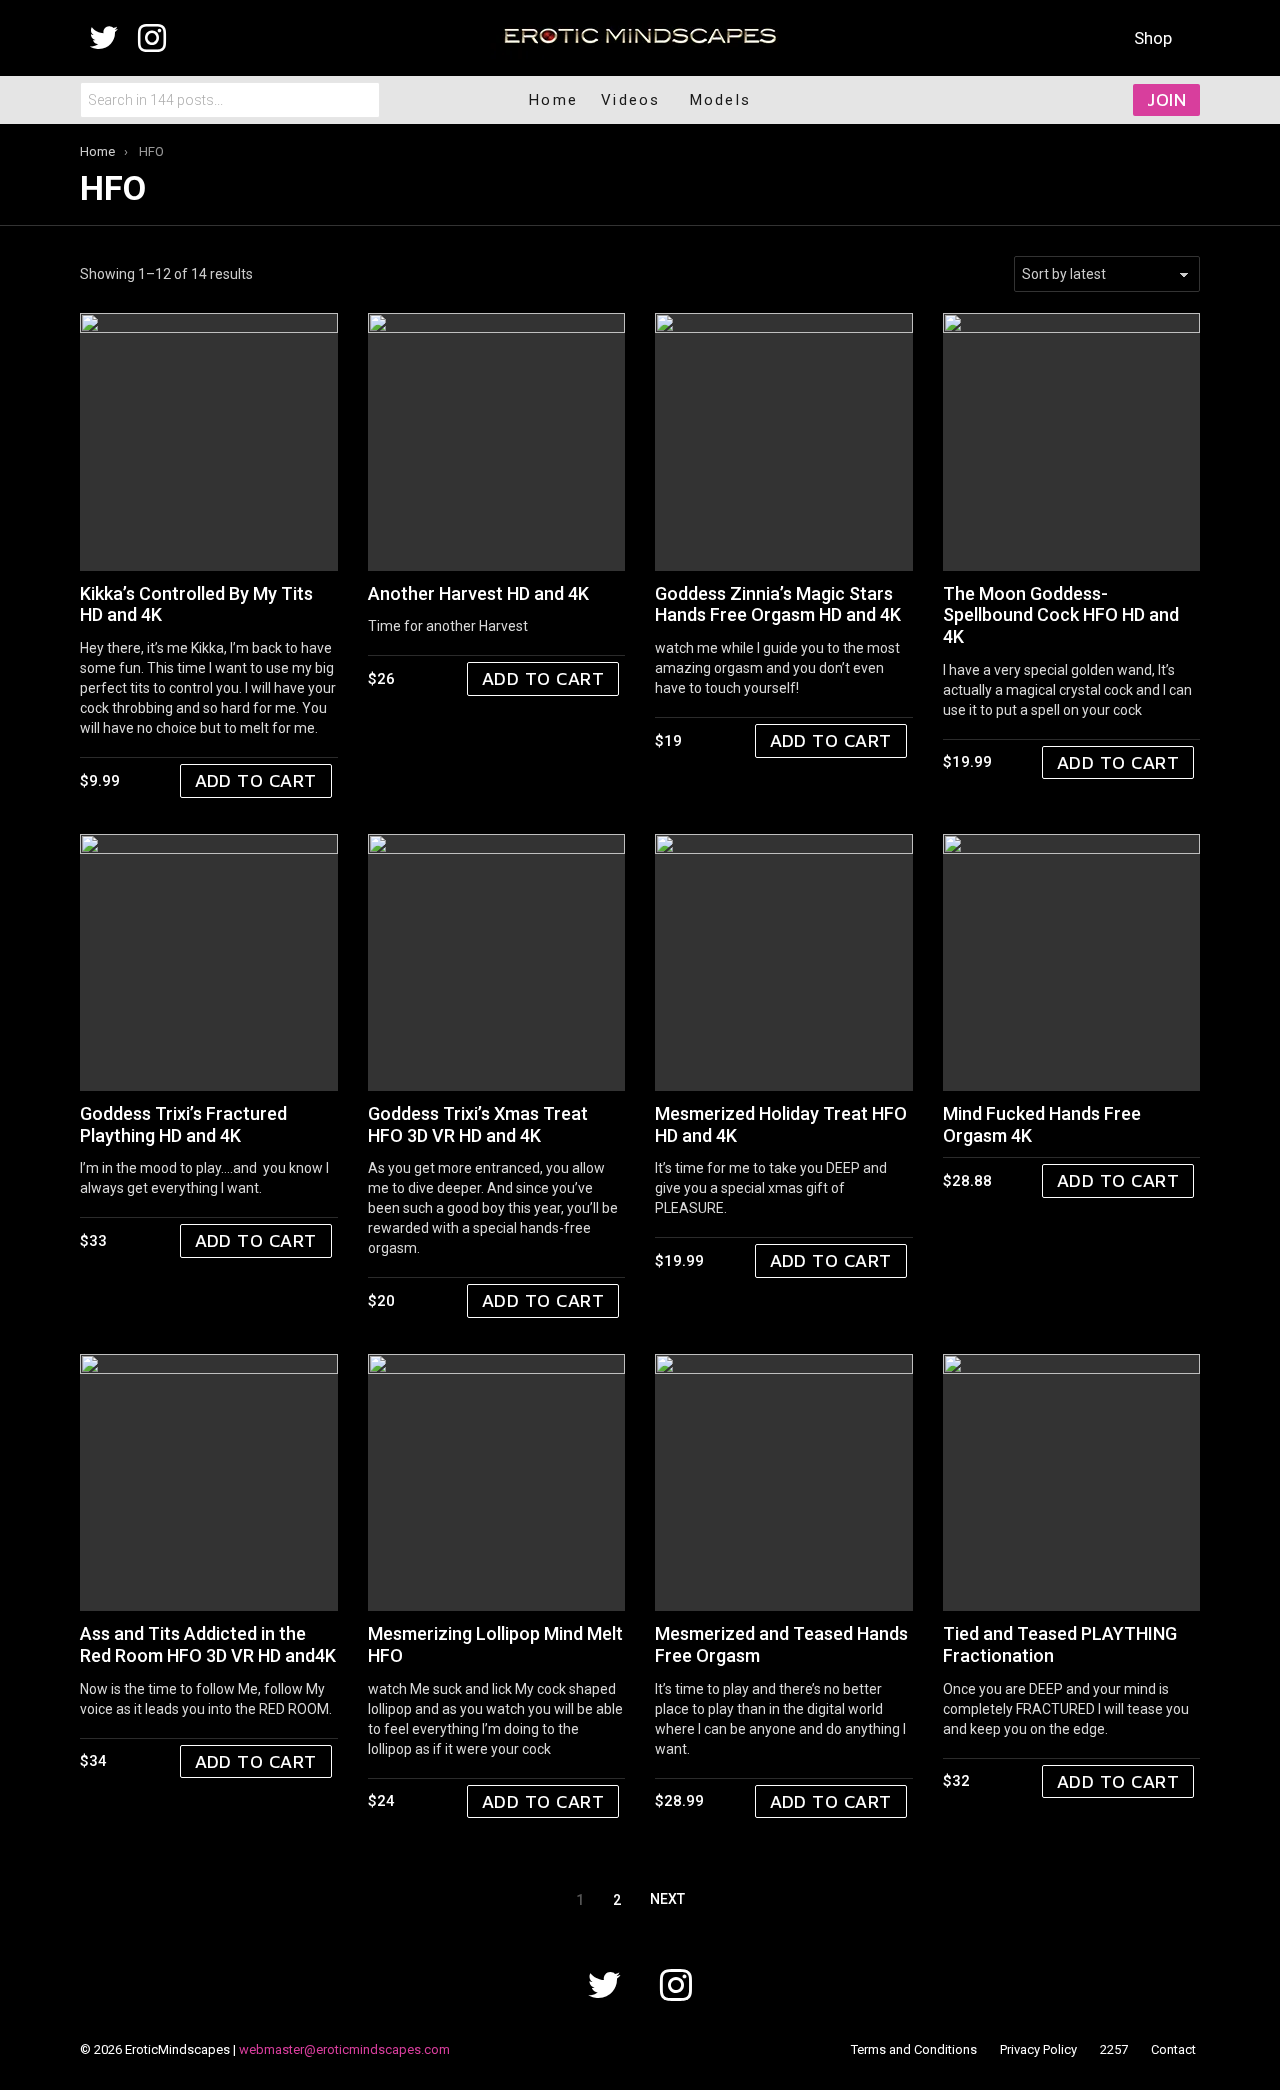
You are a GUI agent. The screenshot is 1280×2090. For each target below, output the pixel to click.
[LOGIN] (1067, 100)
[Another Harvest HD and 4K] (497, 442)
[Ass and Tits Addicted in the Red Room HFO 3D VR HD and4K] (209, 1483)
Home (553, 100)
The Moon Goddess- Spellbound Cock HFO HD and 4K (1061, 615)
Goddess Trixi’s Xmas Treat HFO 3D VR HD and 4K (478, 1124)
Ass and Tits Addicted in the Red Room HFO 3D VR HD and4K (208, 1644)
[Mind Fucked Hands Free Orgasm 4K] (1072, 963)
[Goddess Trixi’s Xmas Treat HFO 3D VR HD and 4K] (497, 963)
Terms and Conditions (914, 2049)
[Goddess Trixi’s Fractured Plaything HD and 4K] (209, 963)
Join (1166, 99)
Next (667, 1899)
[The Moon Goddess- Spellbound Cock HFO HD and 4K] (1072, 442)
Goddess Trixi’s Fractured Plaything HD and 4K (183, 1124)
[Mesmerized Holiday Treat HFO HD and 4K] (784, 963)
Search (360, 100)
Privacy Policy (1038, 2049)
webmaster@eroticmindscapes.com (344, 2049)
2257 (1114, 2049)
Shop (1153, 38)
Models (721, 100)
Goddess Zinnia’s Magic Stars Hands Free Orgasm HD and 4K (778, 604)
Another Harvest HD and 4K (478, 593)
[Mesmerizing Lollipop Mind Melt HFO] (497, 1483)
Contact (1173, 2049)
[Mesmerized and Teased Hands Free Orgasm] (784, 1483)
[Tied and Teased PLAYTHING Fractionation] (1072, 1483)
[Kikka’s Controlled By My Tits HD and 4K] (209, 442)
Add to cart (256, 780)
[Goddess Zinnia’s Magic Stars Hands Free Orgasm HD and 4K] (784, 442)
